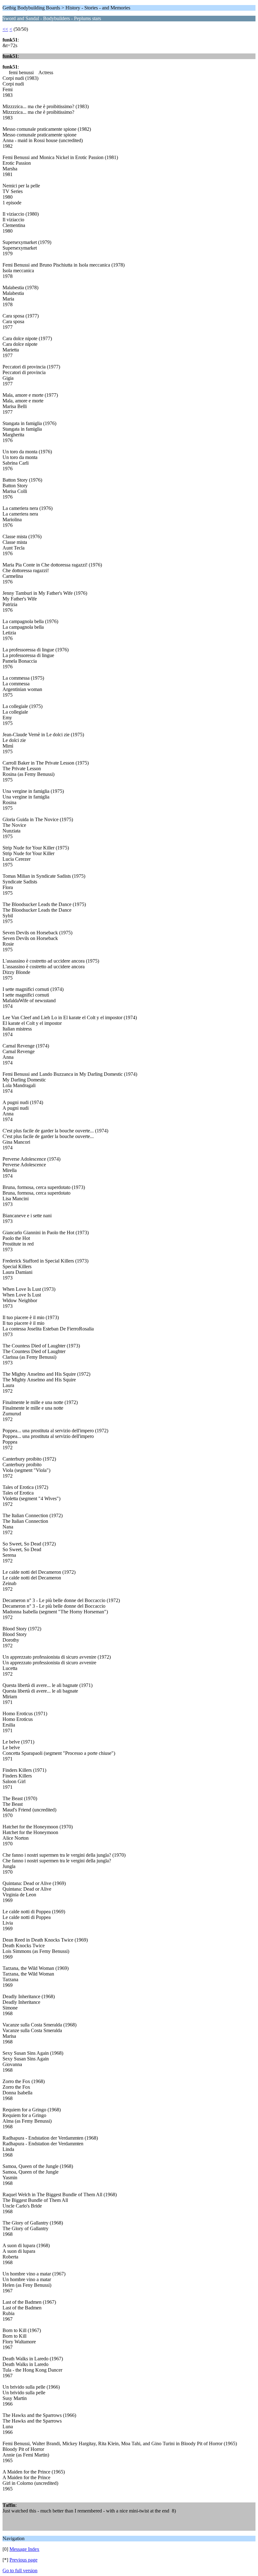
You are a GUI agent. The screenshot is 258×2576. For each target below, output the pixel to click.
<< (5, 29)
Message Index (24, 2549)
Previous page (23, 2560)
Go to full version (20, 2570)
